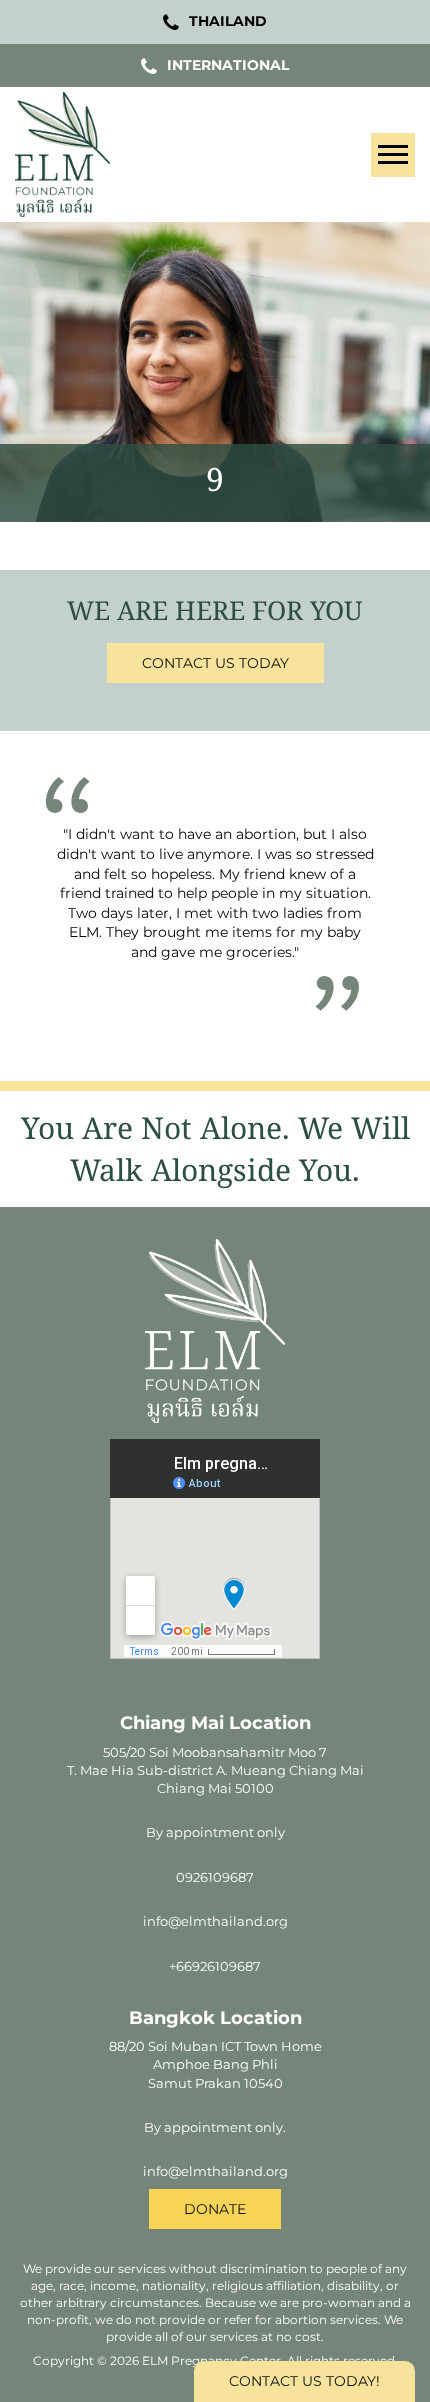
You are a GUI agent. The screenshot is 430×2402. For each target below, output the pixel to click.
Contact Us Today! (304, 2381)
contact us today (215, 663)
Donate (215, 2209)
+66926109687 (215, 1966)
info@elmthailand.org (215, 1921)
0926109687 (215, 1877)
